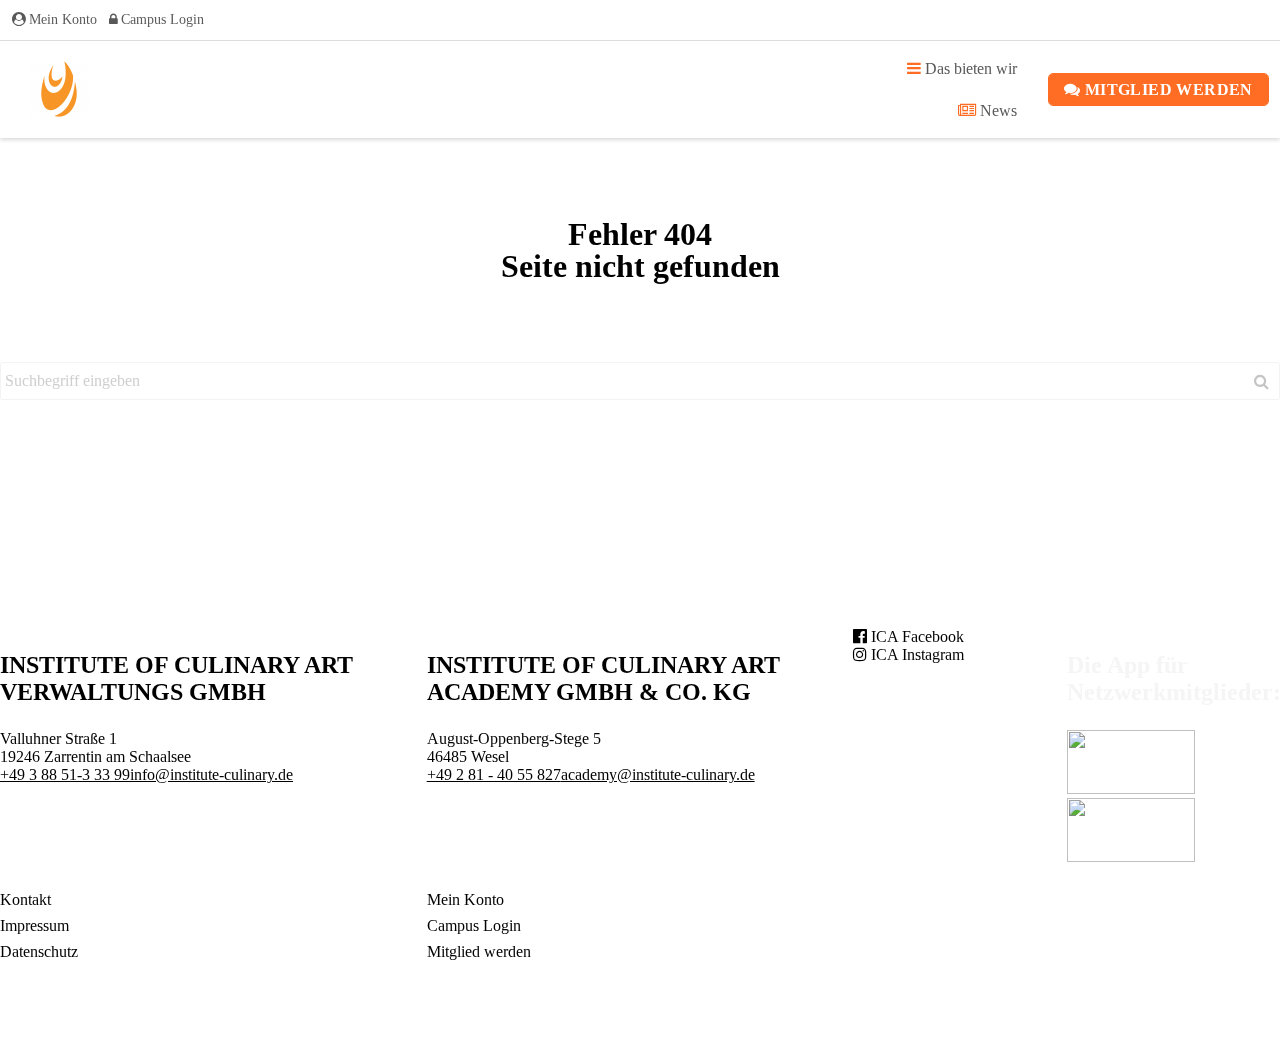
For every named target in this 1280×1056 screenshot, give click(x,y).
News (996, 110)
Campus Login (162, 19)
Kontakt (25, 899)
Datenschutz (39, 951)
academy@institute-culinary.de (658, 774)
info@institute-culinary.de (211, 774)
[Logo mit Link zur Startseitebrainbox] (59, 89)
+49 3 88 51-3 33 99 (65, 774)
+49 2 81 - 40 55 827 (494, 774)
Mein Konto (63, 19)
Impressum (34, 925)
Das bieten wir (969, 68)
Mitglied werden (1166, 89)
